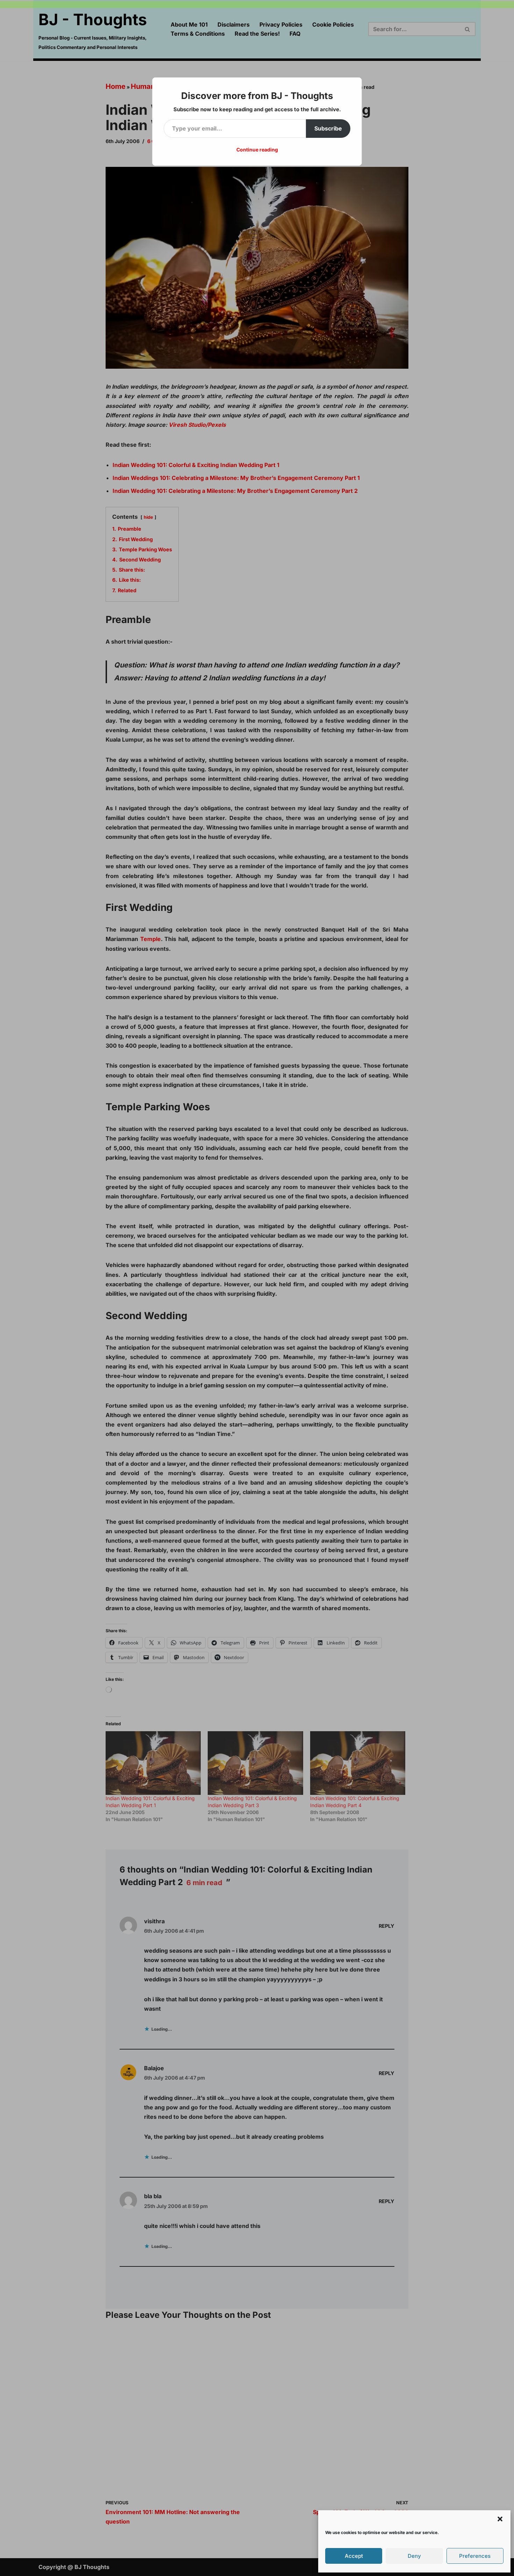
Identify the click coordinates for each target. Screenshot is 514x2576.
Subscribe (328, 128)
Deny (414, 2556)
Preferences (475, 2556)
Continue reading (257, 150)
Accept (354, 2556)
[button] (500, 2519)
